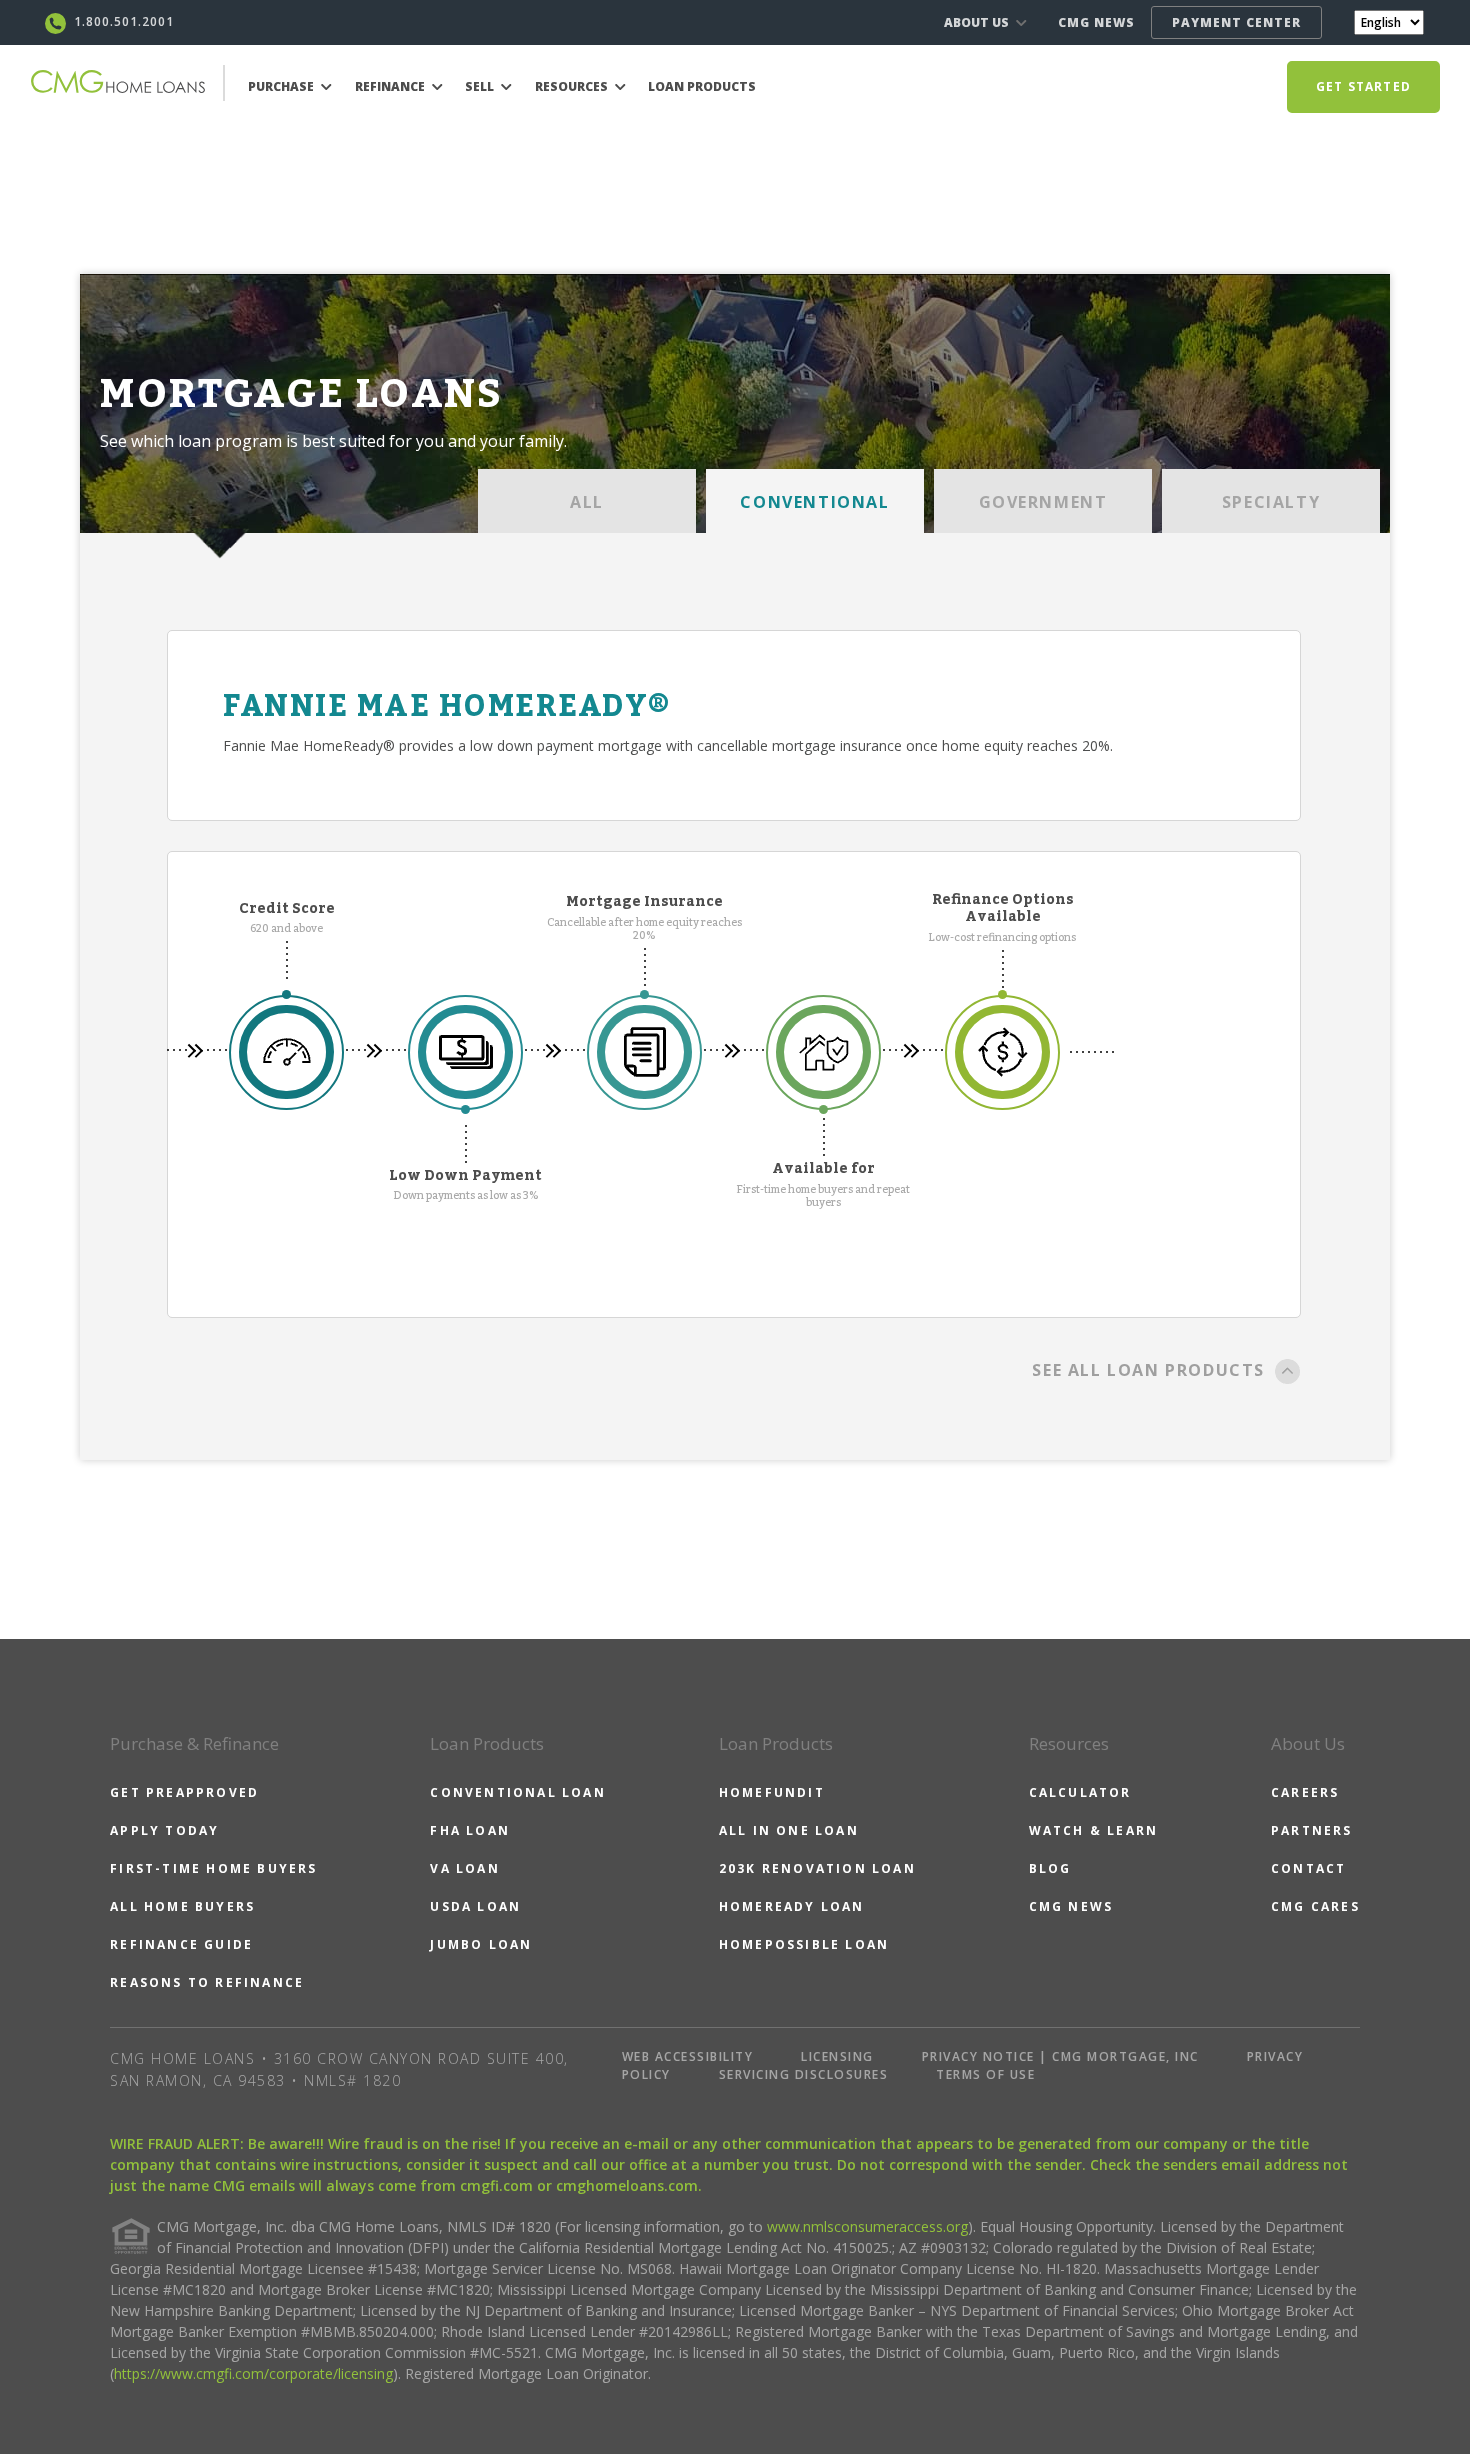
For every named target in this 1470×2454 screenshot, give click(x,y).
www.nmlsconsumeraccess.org (867, 2226)
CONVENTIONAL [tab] (814, 502)
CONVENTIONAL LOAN (517, 1792)
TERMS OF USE (985, 2074)
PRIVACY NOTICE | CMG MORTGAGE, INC (1060, 2056)
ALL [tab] (587, 502)
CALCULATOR (1080, 1792)
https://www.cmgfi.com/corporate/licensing (253, 2373)
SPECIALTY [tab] (1271, 502)
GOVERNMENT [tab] (1043, 502)
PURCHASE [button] (282, 86)
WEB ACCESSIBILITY (688, 2056)
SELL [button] (481, 86)
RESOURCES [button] (573, 86)
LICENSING (837, 2056)
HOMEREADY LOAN (792, 1906)
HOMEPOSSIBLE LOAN (804, 1944)
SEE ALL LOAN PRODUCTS (1148, 1370)
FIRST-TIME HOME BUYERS (213, 1868)
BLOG (1050, 1868)
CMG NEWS (1096, 22)
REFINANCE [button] (391, 86)
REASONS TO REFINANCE (207, 1982)
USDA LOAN (475, 1906)
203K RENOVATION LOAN (817, 1868)
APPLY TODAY (164, 1830)
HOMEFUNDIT (772, 1792)
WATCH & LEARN (1094, 1830)
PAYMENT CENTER (1236, 22)
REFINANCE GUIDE (181, 1944)
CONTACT (1308, 1868)
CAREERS (1305, 1792)
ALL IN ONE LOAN (789, 1830)
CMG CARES (1315, 1906)
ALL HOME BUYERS (182, 1906)
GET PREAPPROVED (184, 1792)
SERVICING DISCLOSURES (804, 2074)
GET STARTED (1363, 86)
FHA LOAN (470, 1830)
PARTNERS (1312, 1830)
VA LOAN (464, 1868)
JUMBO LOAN (481, 1944)
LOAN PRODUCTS (702, 86)
